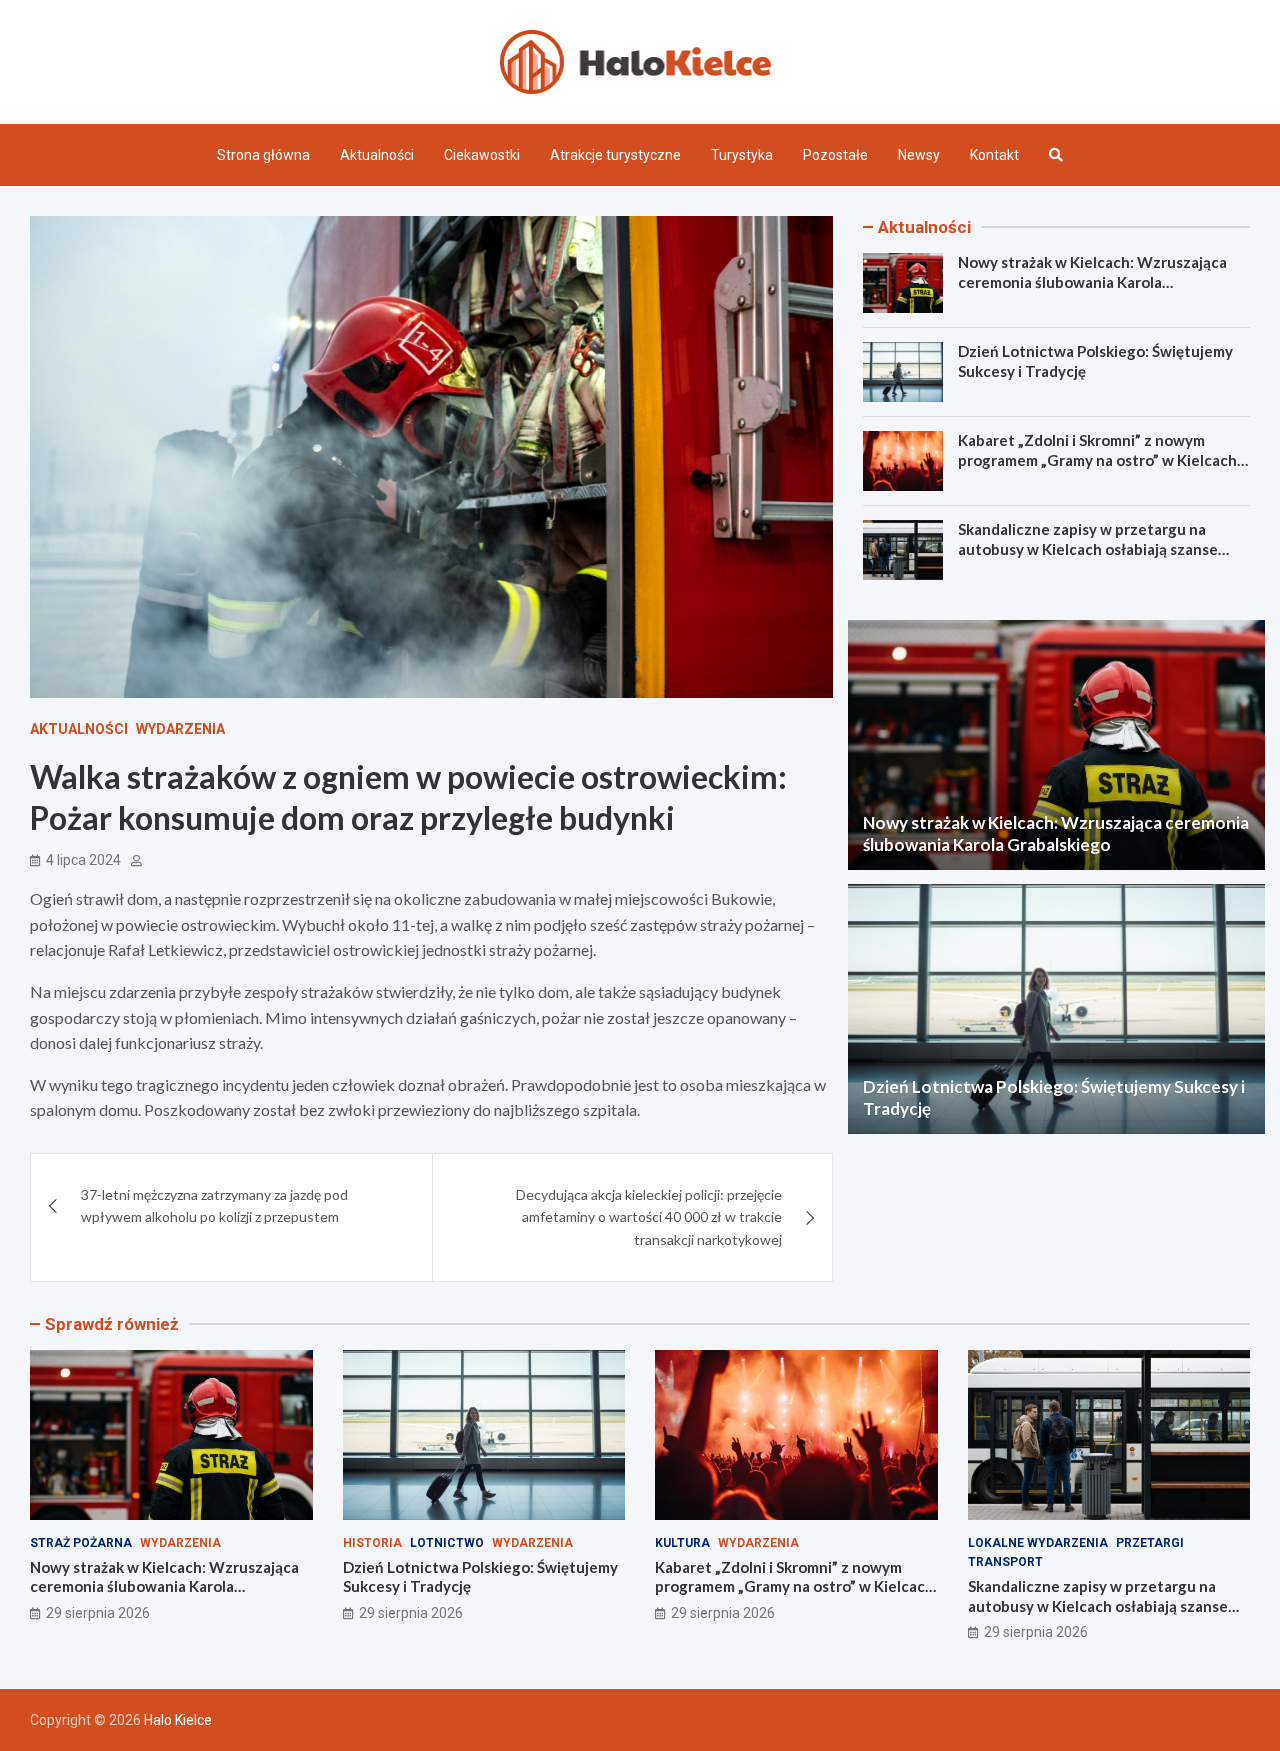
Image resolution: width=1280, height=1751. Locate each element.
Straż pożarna (81, 1543)
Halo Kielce (178, 1720)
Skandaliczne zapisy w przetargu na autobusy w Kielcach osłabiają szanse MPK (1088, 548)
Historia (372, 1543)
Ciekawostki (482, 155)
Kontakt (994, 155)
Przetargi (1150, 1543)
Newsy (919, 155)
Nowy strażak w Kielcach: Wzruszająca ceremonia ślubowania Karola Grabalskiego (1092, 281)
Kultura (682, 1543)
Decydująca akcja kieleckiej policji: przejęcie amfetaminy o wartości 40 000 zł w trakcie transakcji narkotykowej (649, 1217)
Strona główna (263, 155)
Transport (1005, 1562)
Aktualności (377, 155)
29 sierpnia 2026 (98, 1613)
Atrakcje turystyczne (615, 155)
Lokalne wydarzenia (1038, 1543)
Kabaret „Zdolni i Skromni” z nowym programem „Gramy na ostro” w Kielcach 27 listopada (1097, 459)
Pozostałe (835, 155)
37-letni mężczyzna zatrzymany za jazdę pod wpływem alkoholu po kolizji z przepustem (214, 1205)
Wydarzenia (180, 729)
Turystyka (742, 155)
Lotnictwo (447, 1543)
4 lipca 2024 (83, 860)
